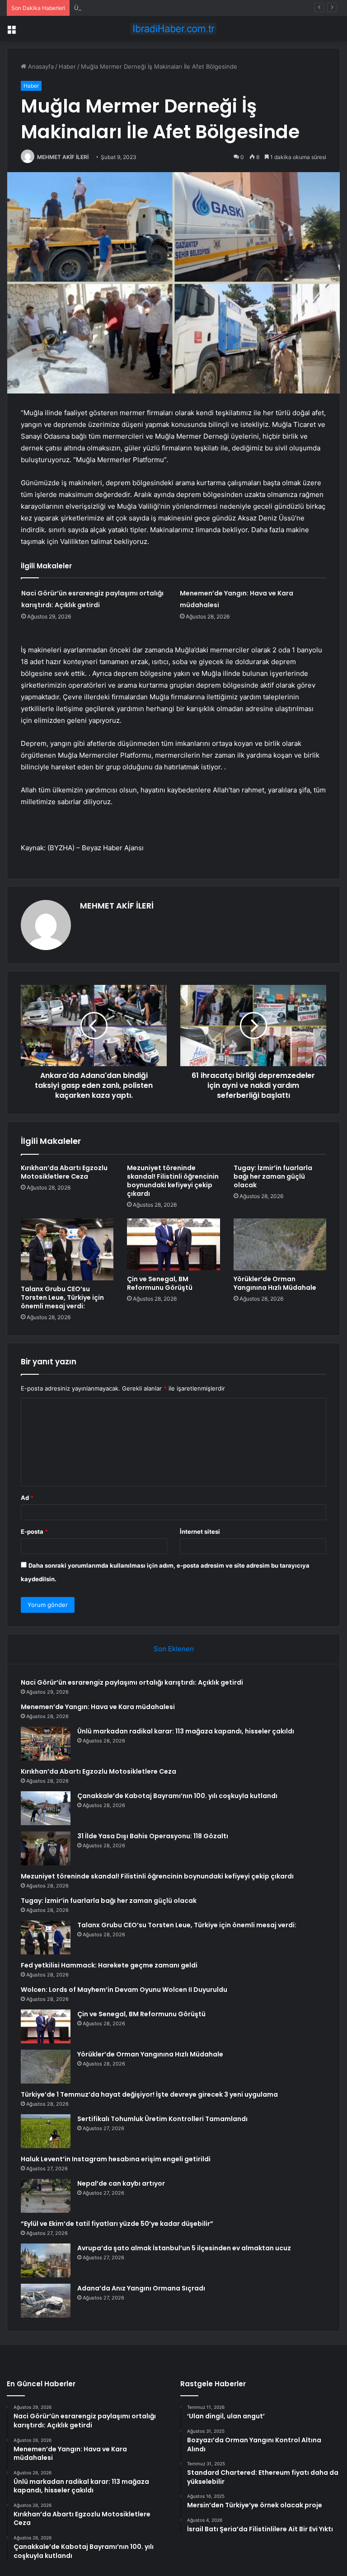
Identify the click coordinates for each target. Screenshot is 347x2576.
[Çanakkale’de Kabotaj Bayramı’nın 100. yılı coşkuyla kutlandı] (46, 1808)
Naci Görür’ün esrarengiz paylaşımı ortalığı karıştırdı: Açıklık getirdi (132, 1682)
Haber (67, 66)
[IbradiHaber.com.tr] (173, 29)
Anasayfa (40, 66)
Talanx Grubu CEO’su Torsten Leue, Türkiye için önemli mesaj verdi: (62, 1297)
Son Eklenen (174, 1649)
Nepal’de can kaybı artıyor (121, 2183)
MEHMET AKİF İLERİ (63, 157)
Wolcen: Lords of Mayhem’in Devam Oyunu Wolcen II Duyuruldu (124, 1990)
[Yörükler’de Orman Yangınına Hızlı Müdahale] (280, 1245)
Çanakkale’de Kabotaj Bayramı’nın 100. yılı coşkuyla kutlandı (177, 1796)
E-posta (34, 1532)
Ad (27, 1498)
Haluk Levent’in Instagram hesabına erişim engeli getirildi (116, 2159)
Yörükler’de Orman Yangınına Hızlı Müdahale (275, 1283)
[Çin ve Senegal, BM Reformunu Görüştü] (173, 1245)
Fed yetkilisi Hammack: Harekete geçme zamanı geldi (109, 1965)
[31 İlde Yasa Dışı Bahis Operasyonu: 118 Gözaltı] (46, 1848)
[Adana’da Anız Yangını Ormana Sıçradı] (46, 2301)
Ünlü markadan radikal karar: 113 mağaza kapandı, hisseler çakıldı (165, 8)
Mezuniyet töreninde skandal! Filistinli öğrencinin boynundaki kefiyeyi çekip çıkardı (173, 1181)
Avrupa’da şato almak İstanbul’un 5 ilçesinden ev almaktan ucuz (184, 2248)
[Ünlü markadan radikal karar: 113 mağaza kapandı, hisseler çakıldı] (46, 1744)
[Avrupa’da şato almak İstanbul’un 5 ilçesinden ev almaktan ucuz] (46, 2260)
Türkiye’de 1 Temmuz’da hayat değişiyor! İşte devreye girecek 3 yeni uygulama (149, 2094)
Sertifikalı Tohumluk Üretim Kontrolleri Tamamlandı (162, 2119)
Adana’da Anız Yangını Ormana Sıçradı (141, 2288)
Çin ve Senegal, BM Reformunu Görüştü (160, 1283)
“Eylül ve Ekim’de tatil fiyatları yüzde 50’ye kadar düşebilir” (117, 2224)
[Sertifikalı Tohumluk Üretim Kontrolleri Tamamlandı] (46, 2131)
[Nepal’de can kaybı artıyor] (46, 2196)
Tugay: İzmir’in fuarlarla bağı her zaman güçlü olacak (273, 1176)
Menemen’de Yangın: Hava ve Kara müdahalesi (98, 1707)
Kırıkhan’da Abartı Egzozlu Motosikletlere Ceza (64, 1172)
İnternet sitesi (200, 1532)
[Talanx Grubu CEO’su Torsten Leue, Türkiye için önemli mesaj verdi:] (67, 1249)
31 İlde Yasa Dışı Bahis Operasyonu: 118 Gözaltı (153, 1836)
